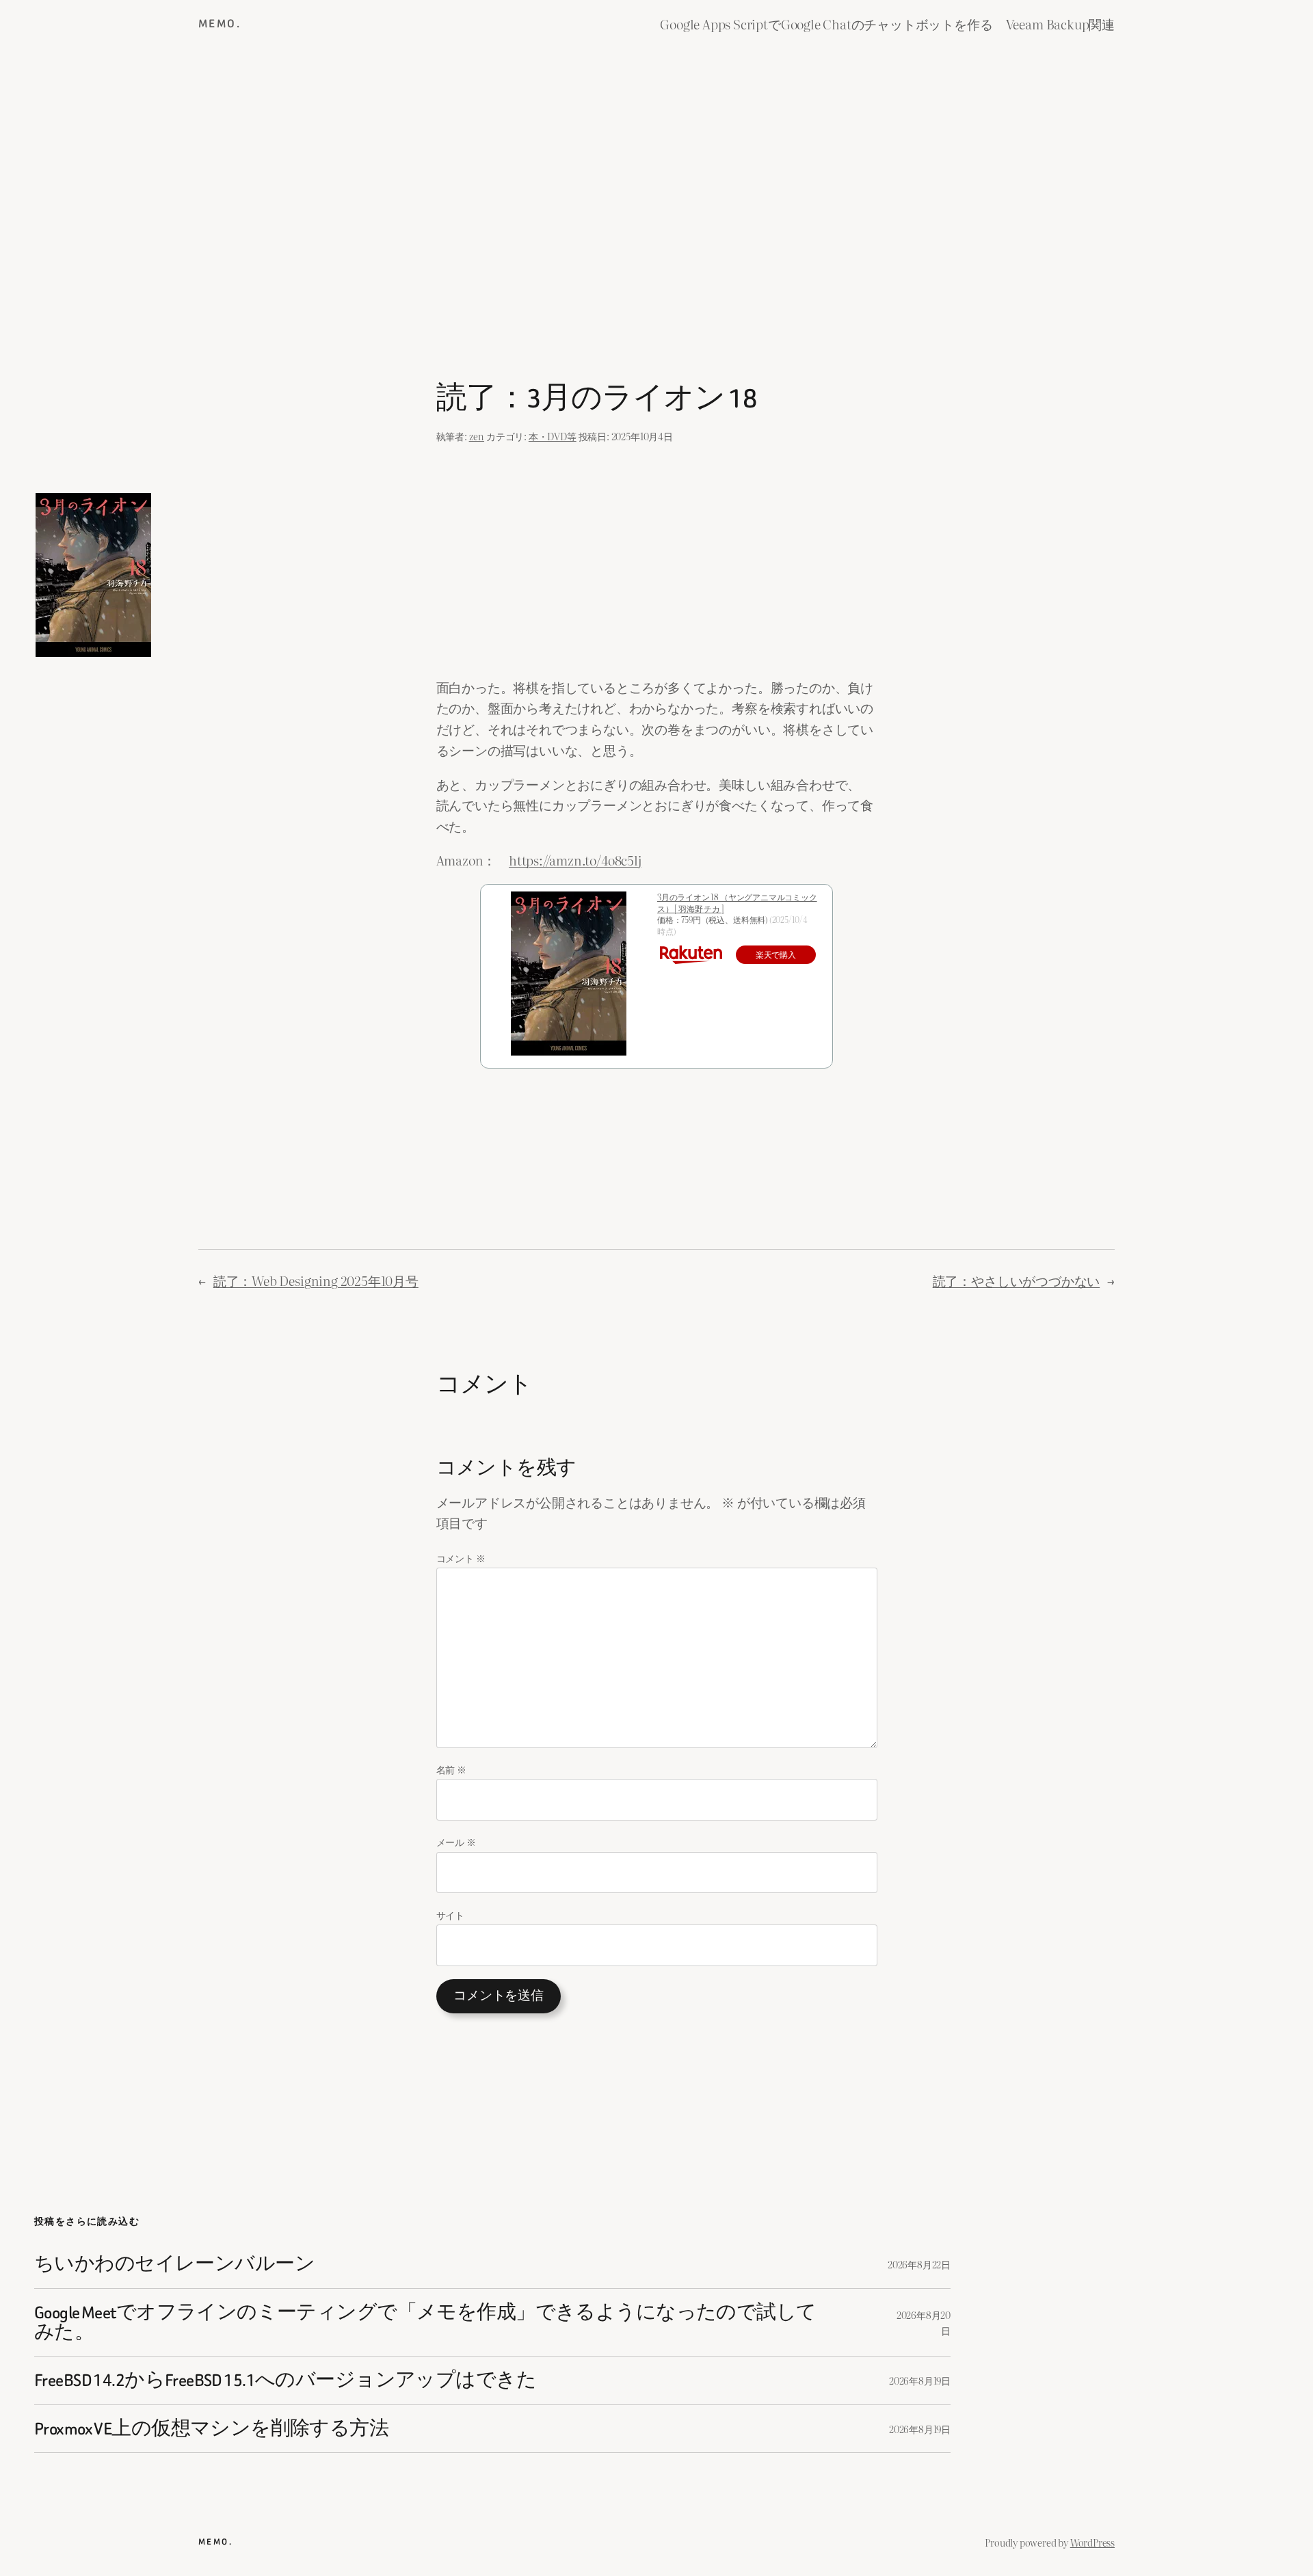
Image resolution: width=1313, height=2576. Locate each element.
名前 (451, 1769)
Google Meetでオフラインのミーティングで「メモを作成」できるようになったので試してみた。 (425, 2323)
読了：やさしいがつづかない (1017, 1280)
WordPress (1092, 2542)
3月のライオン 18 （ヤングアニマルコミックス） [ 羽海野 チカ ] (737, 903)
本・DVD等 (553, 436)
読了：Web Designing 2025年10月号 (316, 1280)
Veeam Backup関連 (1060, 24)
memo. (220, 24)
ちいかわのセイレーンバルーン (174, 2264)
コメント (461, 1558)
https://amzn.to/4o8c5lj (575, 860)
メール (456, 1841)
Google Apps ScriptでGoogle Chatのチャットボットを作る (826, 24)
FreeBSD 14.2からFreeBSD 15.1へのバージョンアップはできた (285, 2380)
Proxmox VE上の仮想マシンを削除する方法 (211, 2429)
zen (477, 436)
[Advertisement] (656, 192)
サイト (450, 1915)
